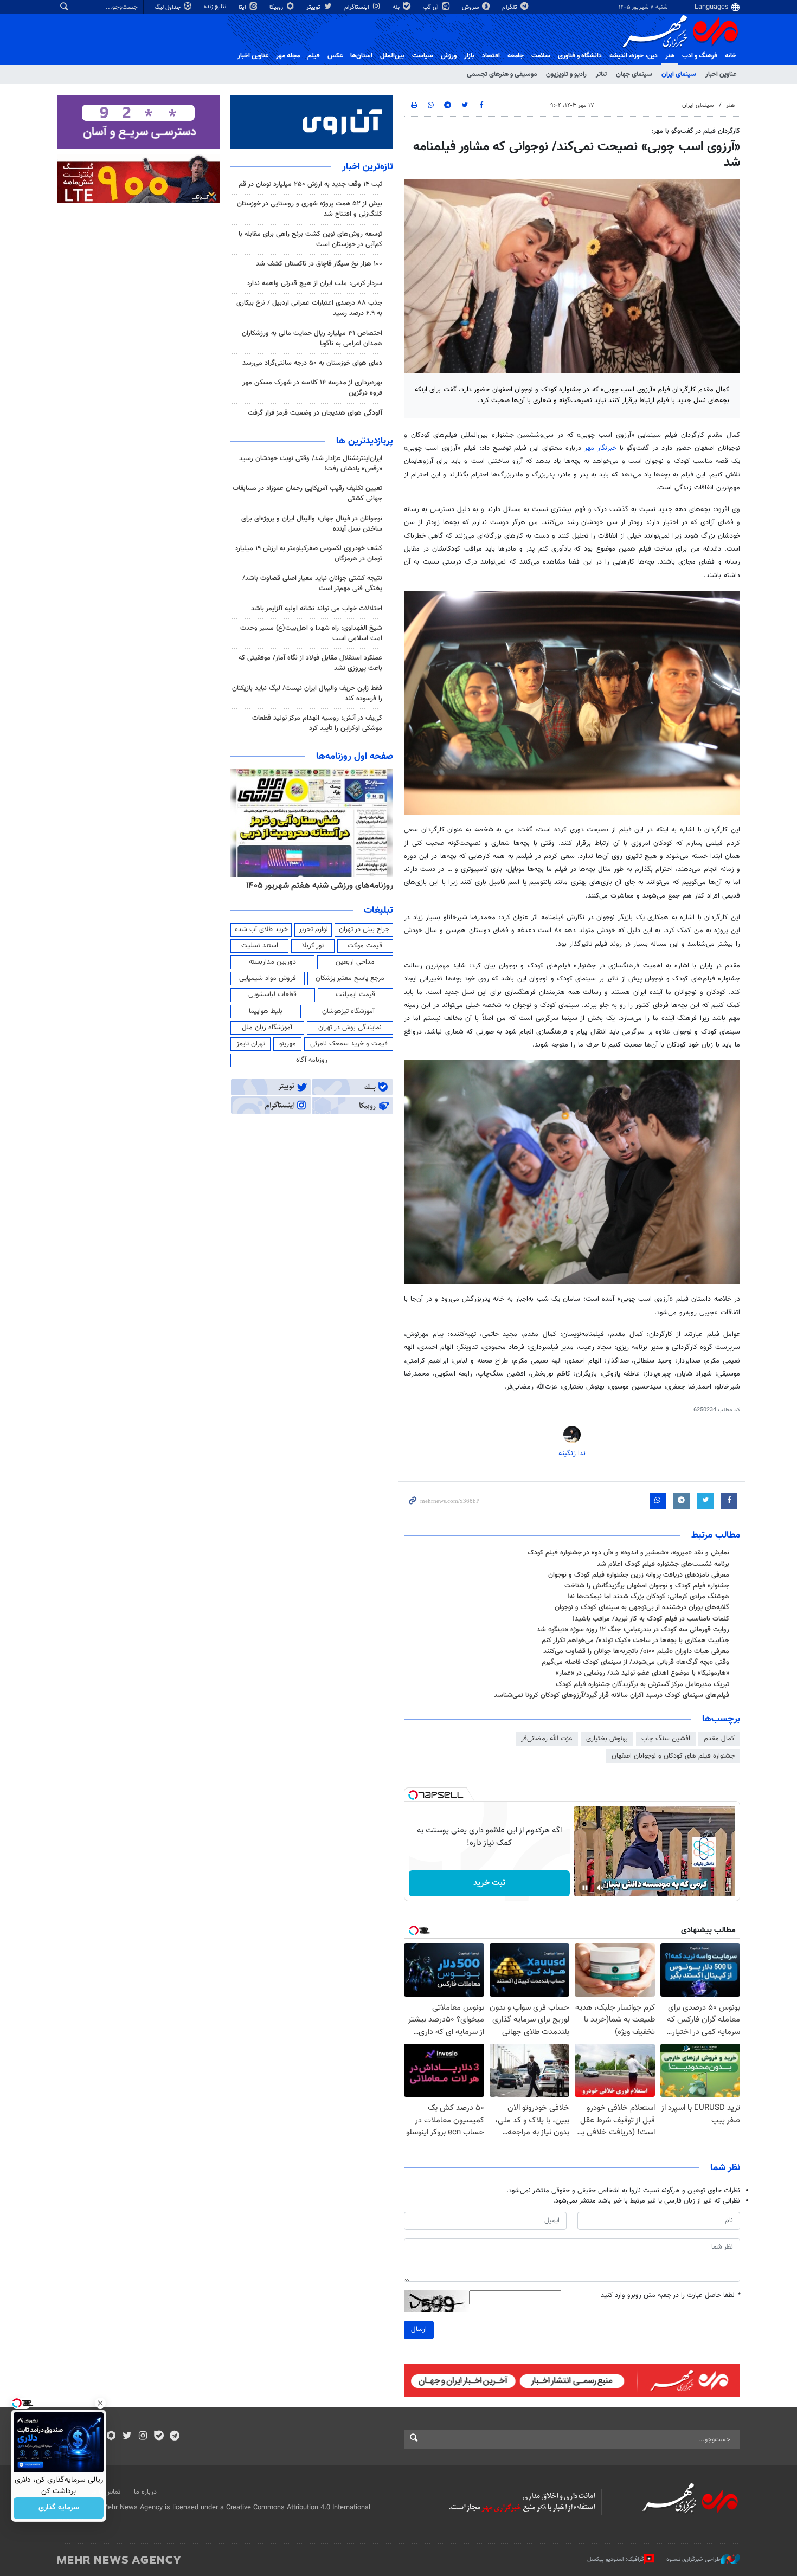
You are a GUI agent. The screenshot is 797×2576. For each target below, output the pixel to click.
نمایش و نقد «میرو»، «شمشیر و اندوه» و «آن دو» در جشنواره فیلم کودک (628, 1553)
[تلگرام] (174, 2437)
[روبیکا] (111, 2437)
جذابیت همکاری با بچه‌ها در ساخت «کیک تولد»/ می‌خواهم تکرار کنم (635, 1641)
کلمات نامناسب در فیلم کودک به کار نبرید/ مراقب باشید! (651, 1619)
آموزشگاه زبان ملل (267, 1028)
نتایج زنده (216, 7)
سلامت (541, 56)
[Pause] (585, 1888)
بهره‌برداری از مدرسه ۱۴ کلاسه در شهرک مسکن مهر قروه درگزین (312, 388)
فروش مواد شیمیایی (268, 978)
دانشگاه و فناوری (580, 56)
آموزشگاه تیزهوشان (348, 1011)
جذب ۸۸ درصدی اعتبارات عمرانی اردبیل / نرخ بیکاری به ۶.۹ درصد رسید (309, 308)
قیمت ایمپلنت (355, 995)
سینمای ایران (679, 74)
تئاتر (601, 74)
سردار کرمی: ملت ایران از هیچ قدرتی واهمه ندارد (314, 283)
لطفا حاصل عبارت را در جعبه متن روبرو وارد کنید (670, 2296)
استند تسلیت (260, 946)
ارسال (419, 2329)
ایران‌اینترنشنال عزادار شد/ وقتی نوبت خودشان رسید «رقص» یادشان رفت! (311, 464)
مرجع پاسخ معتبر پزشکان (350, 978)
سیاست (423, 56)
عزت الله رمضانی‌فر (547, 1739)
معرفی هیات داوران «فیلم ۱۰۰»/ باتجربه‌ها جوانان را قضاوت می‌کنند (636, 1651)
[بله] (159, 2437)
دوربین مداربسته (272, 962)
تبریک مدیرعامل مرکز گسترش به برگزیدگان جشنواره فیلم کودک (642, 1684)
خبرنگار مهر (600, 448)
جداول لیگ (168, 7)
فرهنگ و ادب (700, 56)
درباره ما (145, 2492)
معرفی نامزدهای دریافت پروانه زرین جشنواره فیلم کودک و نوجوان (639, 1575)
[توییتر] (127, 2437)
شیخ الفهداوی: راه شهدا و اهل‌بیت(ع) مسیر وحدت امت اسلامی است (311, 633)
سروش (471, 7)
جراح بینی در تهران (364, 929)
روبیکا (277, 7)
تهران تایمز (251, 1044)
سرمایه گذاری (59, 2508)
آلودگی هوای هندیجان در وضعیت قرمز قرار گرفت (315, 413)
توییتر (314, 7)
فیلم (314, 56)
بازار (469, 56)
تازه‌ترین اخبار (368, 167)
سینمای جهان (634, 74)
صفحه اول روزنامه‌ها (355, 757)
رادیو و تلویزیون (566, 74)
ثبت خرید (489, 1883)
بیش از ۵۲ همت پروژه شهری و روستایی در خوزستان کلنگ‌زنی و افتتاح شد (310, 209)
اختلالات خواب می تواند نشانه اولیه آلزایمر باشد (317, 609)
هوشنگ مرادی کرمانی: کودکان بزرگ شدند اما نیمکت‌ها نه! (648, 1597)
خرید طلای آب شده (261, 929)
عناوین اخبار (721, 74)
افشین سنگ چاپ (666, 1739)
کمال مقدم (719, 1739)
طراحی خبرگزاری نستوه (693, 2559)
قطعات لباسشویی (272, 995)
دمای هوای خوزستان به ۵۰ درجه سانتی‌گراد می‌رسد (312, 363)
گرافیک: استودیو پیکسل (616, 2559)
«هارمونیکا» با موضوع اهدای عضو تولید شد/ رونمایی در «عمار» (642, 1673)
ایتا (243, 7)
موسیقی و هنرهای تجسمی (502, 74)
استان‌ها (361, 56)
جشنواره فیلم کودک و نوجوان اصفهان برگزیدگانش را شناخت (647, 1586)
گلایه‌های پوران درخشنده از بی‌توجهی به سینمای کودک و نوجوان (642, 1607)
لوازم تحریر (313, 929)
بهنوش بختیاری (607, 1739)
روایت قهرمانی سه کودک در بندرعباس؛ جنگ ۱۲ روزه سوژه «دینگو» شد (633, 1630)
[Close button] (100, 2403)
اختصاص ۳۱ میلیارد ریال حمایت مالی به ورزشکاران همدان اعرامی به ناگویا (312, 338)
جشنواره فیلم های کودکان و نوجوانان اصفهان (673, 1756)
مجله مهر (288, 56)
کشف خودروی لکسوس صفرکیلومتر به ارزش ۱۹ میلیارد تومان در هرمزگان (308, 554)
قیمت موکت (365, 946)
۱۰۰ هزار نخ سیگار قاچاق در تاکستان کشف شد (319, 264)
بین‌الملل (392, 56)
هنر (670, 56)
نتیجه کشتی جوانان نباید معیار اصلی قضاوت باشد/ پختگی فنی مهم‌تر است (312, 583)
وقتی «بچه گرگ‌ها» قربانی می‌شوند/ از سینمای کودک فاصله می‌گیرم (635, 1662)
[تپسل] (413, 1795)
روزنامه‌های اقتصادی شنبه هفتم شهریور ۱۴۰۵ (316, 886)
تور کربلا (313, 946)
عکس (335, 56)
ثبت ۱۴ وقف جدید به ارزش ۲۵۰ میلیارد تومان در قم (310, 184)
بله (397, 7)
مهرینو (288, 1044)
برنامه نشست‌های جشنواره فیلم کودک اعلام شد (663, 1564)
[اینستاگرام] (143, 2437)
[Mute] (600, 1888)
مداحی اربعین (355, 962)
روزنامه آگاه (312, 1060)
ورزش (449, 56)
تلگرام (510, 7)
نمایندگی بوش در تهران (350, 1028)
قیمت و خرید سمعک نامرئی (349, 1044)
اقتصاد (491, 56)
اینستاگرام (358, 7)
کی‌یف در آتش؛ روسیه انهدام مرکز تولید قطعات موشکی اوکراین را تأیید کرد (317, 723)
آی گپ (432, 7)
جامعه (516, 56)
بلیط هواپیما (266, 1011)
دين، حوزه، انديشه (634, 56)
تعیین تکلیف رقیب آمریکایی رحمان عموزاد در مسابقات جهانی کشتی (307, 493)
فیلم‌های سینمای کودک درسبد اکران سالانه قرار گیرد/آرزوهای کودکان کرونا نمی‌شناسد (612, 1695)
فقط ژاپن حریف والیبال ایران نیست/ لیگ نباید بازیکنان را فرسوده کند (307, 693)
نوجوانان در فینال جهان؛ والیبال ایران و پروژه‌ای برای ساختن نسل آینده (312, 524)
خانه (731, 56)
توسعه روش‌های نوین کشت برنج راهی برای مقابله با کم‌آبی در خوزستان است (310, 239)
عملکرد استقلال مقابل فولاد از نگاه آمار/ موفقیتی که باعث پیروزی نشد (310, 663)
